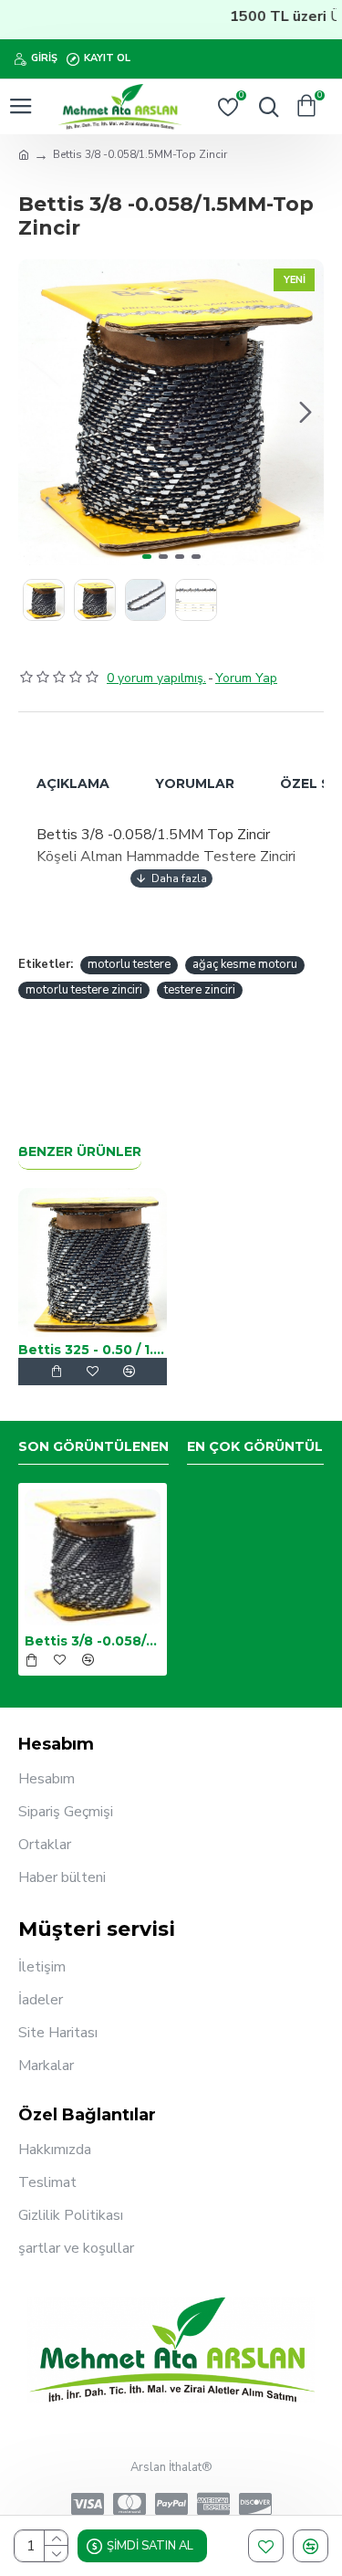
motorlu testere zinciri (84, 990)
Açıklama (73, 783)
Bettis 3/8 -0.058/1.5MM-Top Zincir (93, 1641)
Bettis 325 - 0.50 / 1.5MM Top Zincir (93, 1350)
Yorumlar (195, 783)
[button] (36, 412)
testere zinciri (200, 990)
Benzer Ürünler (80, 1152)
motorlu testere (129, 964)
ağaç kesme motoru (245, 964)
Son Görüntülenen (93, 1447)
